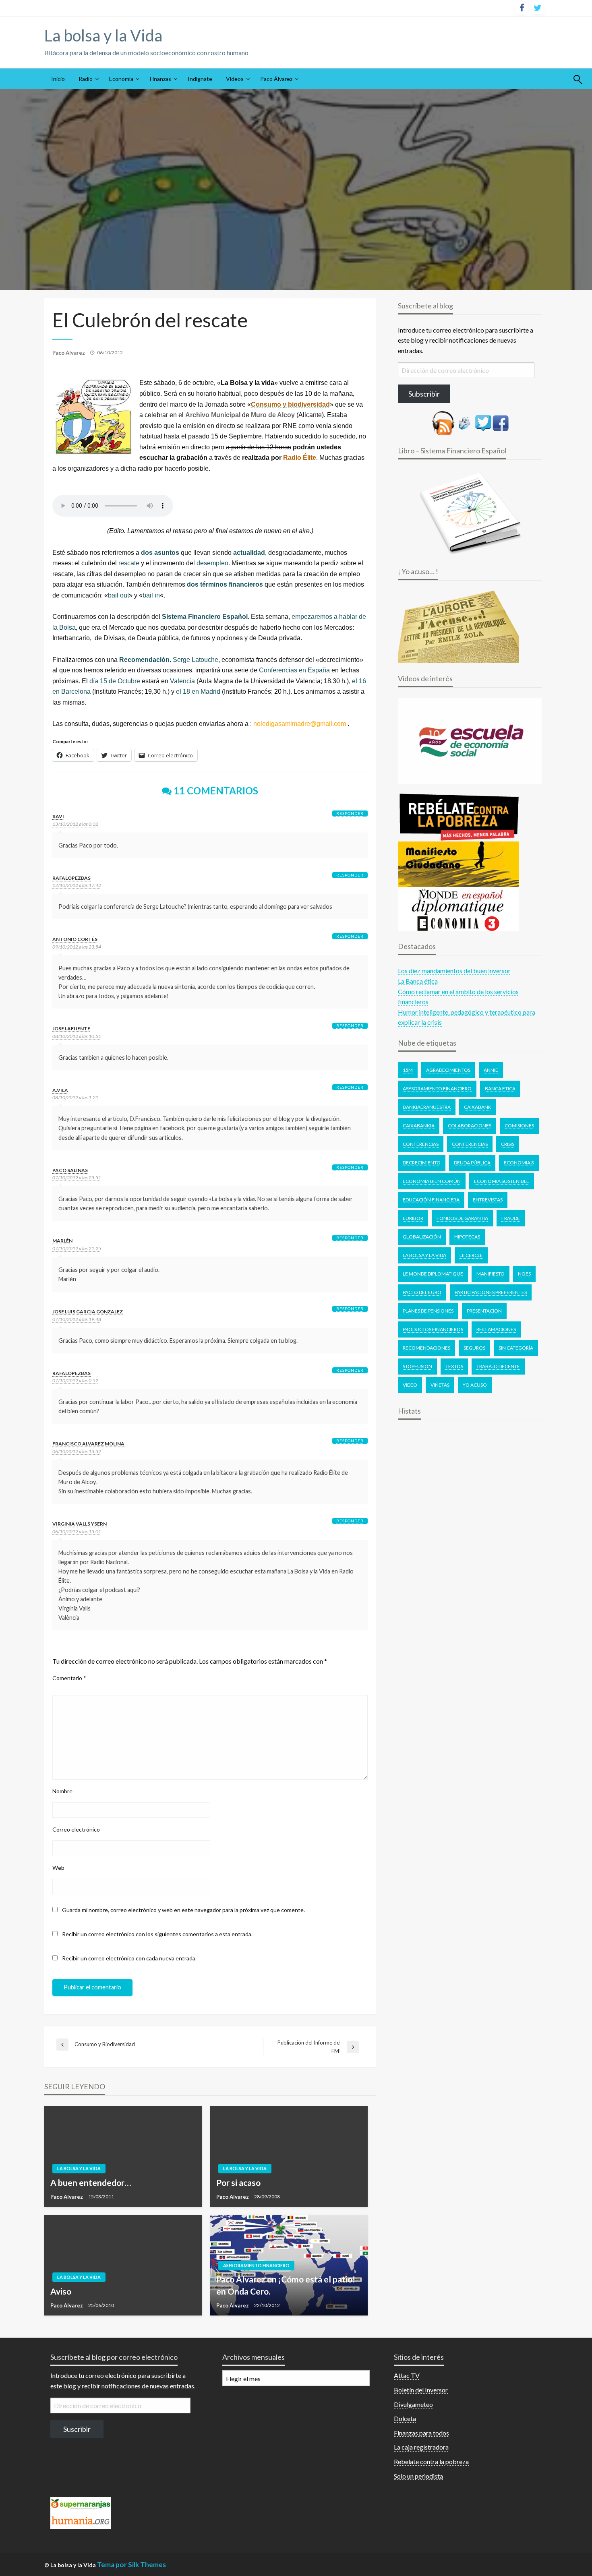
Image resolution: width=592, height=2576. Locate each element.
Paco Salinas (70, 1170)
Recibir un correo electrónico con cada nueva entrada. (129, 1958)
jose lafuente (71, 1029)
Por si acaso (238, 2182)
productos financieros (433, 1329)
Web (58, 1868)
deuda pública (472, 1163)
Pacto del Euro (422, 1292)
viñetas (440, 1385)
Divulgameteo (413, 2404)
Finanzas (160, 79)
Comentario (69, 1678)
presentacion (484, 1311)
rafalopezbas (71, 878)
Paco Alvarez (69, 353)
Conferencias (421, 1144)
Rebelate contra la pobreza (431, 2461)
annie (491, 1070)
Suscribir (77, 2429)
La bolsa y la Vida (103, 35)
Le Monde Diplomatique (433, 1274)
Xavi (58, 816)
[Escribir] (465, 422)
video (410, 1385)
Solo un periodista (418, 2476)
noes (524, 1274)
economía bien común (432, 1181)
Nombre (62, 1791)
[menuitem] (58, 79)
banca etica (500, 1088)
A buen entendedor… (91, 2182)
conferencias (470, 1144)
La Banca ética (418, 981)
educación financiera (431, 1200)
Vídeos (235, 79)
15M (408, 1070)
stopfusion (417, 1366)
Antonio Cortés (75, 939)
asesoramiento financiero (437, 1088)
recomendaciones (426, 1348)
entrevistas (488, 1200)
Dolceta (405, 2418)
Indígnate (200, 79)
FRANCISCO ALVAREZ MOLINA (88, 1444)
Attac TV (407, 2375)
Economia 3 (519, 1163)
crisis (508, 1144)
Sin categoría (516, 1348)
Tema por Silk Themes (131, 2565)
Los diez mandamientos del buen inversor (454, 971)
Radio (86, 79)
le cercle (471, 1255)
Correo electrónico (76, 1829)
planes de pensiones (428, 1311)
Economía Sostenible (502, 1181)
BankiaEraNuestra (427, 1107)
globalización (422, 1237)
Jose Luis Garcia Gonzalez (88, 1312)
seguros (474, 1348)
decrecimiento (422, 1163)
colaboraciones (470, 1126)
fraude (511, 1218)
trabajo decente (498, 1366)
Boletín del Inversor (421, 2390)
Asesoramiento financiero (256, 2265)
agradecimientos (448, 1070)
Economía (121, 79)
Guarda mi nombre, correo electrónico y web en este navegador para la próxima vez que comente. (183, 1910)
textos (454, 1366)
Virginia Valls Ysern (80, 1524)
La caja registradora (421, 2447)
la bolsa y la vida (424, 1255)
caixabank (478, 1107)
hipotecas (467, 1237)
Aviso (61, 2291)
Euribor (413, 1218)
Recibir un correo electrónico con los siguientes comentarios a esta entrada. (157, 1934)
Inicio (58, 79)
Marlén (62, 1241)
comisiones (519, 1126)
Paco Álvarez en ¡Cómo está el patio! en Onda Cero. (286, 2285)
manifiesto (491, 1274)
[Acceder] (483, 422)
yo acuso (475, 1385)
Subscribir (424, 394)
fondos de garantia (462, 1218)
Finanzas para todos (421, 2433)
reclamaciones (496, 1329)
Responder (350, 813)
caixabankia (419, 1126)
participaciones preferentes (491, 1292)
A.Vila (60, 1090)
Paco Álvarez (276, 79)
